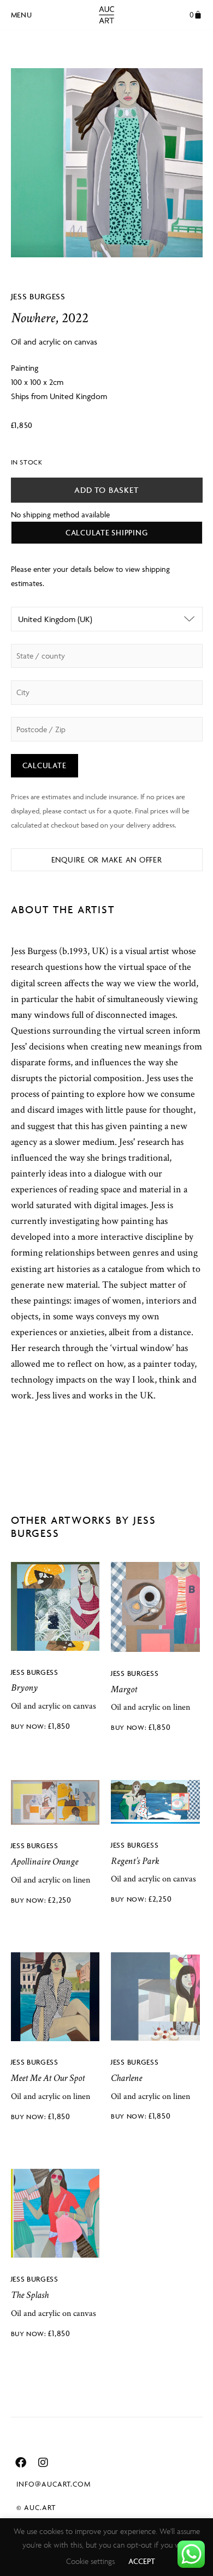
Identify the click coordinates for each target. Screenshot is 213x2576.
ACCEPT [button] (142, 2561)
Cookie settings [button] (90, 2561)
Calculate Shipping (107, 532)
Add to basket (106, 490)
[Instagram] (43, 2463)
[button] (22, 13)
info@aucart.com (54, 2484)
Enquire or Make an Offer (107, 859)
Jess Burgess (39, 296)
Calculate (45, 765)
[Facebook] (21, 2463)
